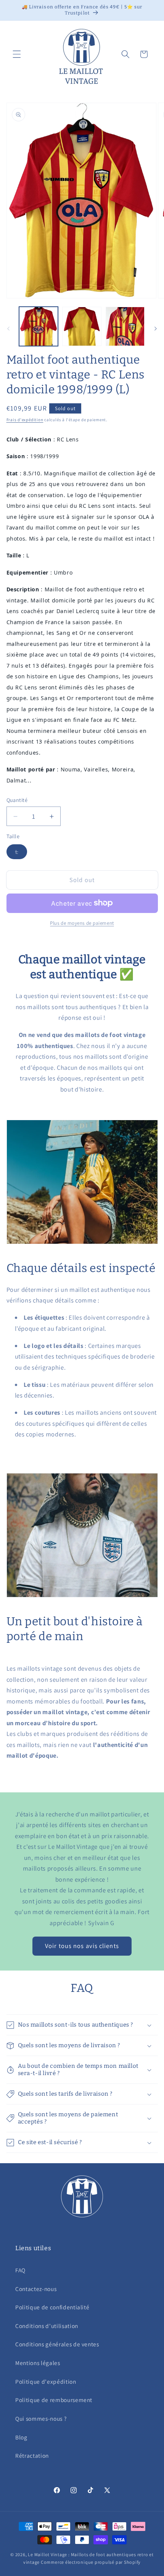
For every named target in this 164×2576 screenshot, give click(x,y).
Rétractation (32, 2455)
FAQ (20, 2270)
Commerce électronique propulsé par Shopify (91, 2562)
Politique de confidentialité (52, 2307)
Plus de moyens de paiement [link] (82, 923)
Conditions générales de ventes (57, 2344)
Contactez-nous (36, 2289)
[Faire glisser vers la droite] (156, 328)
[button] (17, 54)
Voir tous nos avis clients (82, 1946)
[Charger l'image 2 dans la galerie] (82, 326)
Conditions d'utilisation (47, 2326)
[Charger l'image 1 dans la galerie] (39, 326)
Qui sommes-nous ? (41, 2418)
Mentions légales (38, 2363)
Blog (21, 2437)
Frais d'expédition (25, 420)
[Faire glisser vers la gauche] (8, 328)
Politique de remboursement (54, 2400)
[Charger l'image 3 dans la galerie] (125, 326)
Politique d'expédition (46, 2381)
